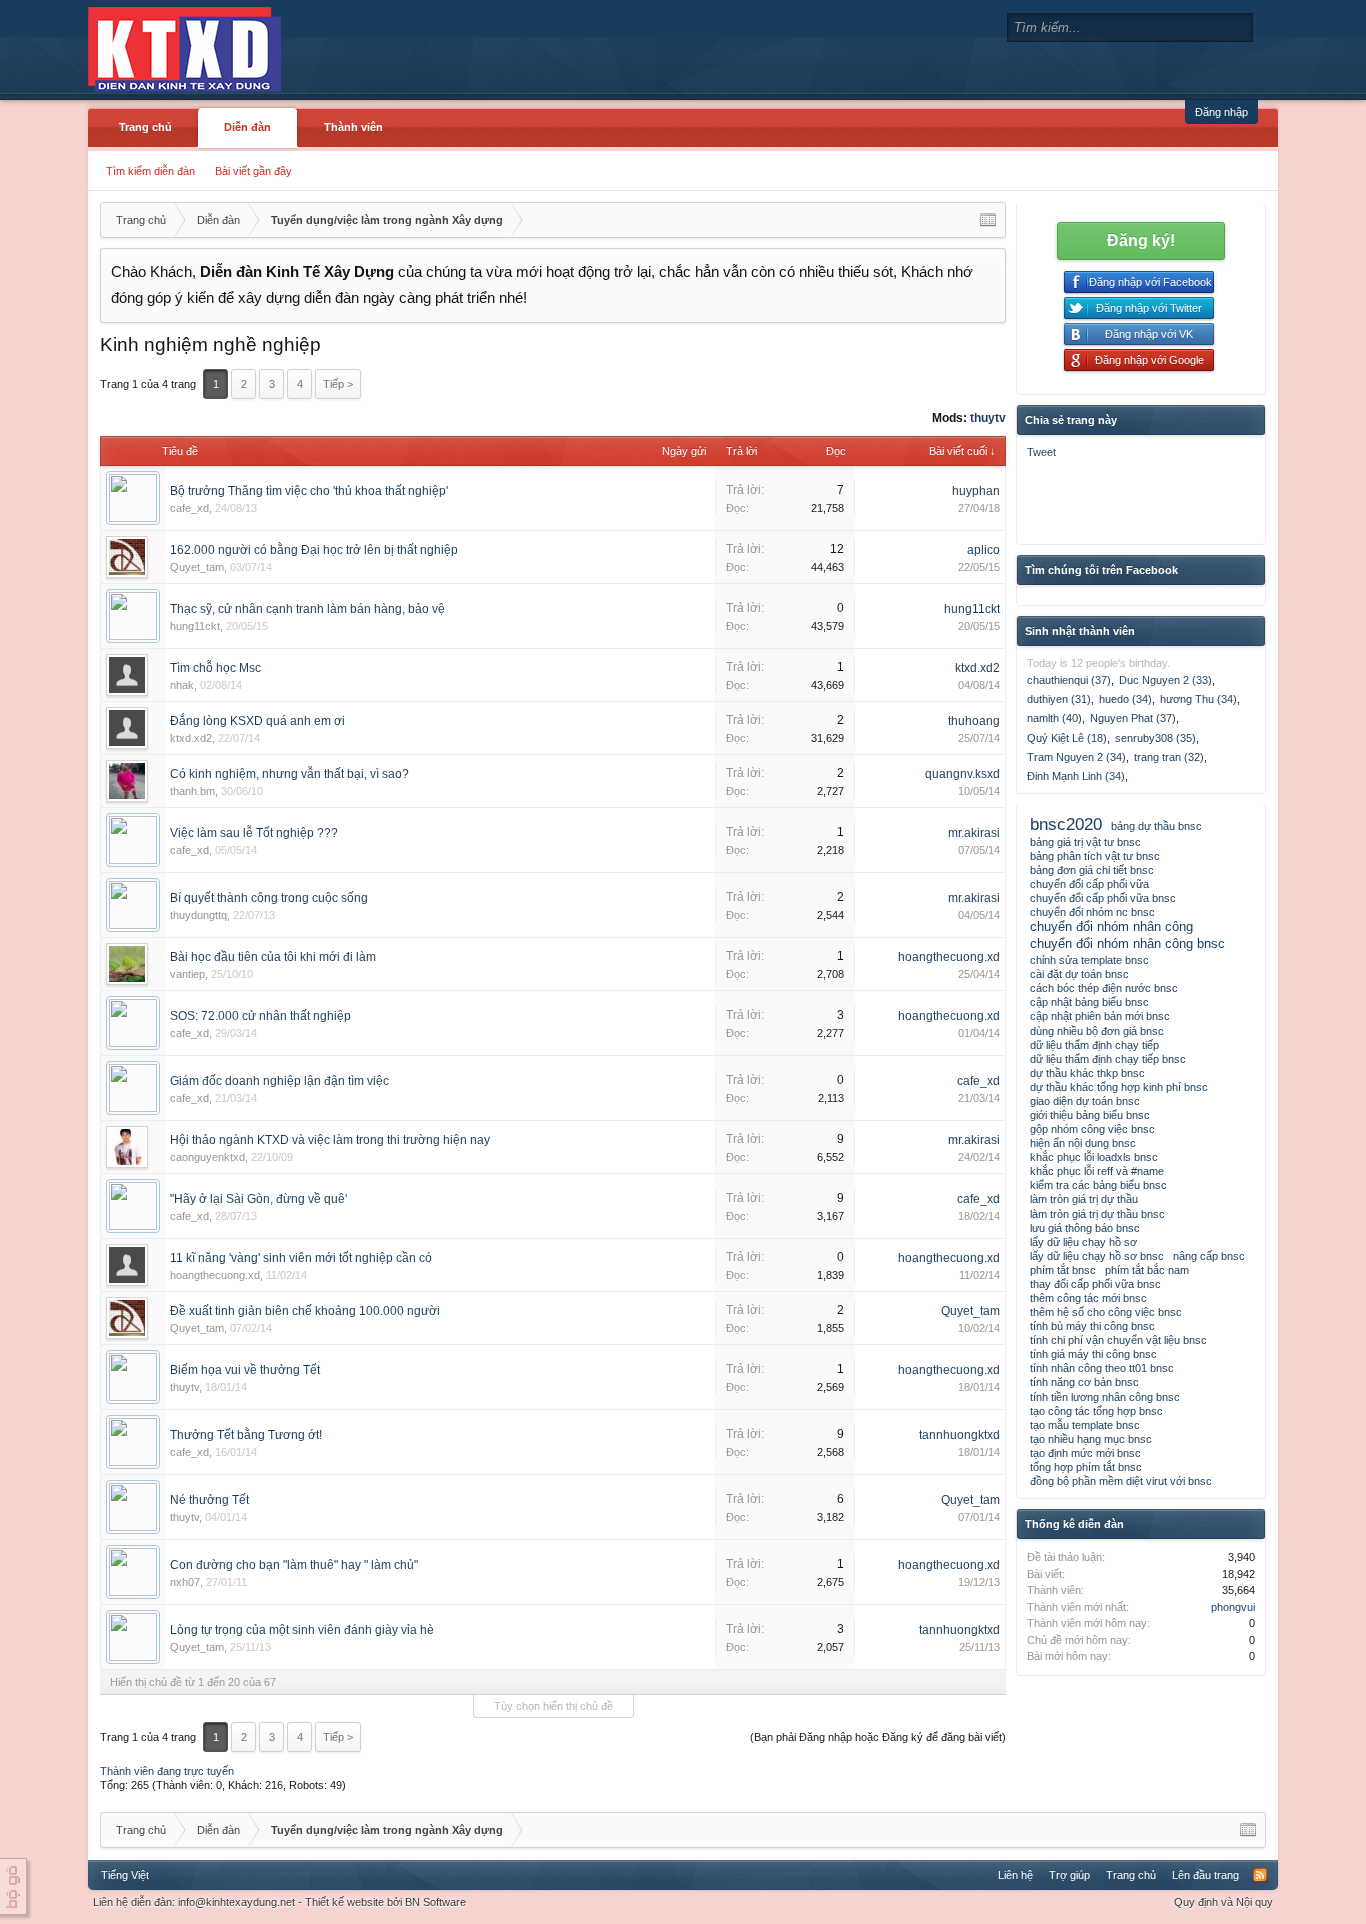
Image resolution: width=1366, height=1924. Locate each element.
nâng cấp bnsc (1209, 1256)
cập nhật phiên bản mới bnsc (1100, 1016)
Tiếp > (338, 384)
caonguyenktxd (207, 1157)
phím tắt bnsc (1063, 1270)
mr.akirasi (974, 833)
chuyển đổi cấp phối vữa (1089, 884)
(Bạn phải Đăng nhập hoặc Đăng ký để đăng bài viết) (878, 1737)
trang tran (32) (1169, 757)
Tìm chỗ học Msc (215, 668)
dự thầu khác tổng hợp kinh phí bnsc (1119, 1087)
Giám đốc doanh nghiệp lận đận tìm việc (279, 1081)
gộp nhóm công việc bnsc (1092, 1129)
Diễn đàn (247, 127)
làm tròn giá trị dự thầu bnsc (1097, 1214)
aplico (983, 550)
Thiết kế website (344, 1902)
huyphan (976, 491)
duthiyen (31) (1059, 699)
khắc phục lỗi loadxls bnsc (1094, 1157)
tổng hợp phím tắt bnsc (1086, 1467)
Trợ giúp (1069, 1875)
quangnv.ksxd (962, 774)
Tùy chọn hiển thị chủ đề (553, 1706)
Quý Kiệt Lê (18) (1067, 738)
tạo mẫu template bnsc (1085, 1425)
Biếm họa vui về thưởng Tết (245, 1370)
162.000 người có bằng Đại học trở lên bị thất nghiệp (314, 550)
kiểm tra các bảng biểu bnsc (1098, 1185)
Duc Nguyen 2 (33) (1165, 680)
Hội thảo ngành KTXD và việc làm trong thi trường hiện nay (330, 1140)
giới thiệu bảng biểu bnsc (1090, 1115)
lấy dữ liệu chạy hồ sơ (1083, 1242)
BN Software (435, 1902)
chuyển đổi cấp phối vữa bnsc (1103, 898)
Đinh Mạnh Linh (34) (1076, 776)
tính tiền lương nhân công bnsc (1105, 1397)
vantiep (187, 974)
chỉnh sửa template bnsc (1089, 960)
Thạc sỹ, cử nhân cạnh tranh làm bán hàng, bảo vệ (307, 609)
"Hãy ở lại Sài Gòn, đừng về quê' (258, 1199)
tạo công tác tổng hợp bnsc (1096, 1411)
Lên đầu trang (1205, 1875)
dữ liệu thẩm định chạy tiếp (1094, 1045)
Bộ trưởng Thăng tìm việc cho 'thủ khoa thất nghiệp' (309, 491)
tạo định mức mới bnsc (1085, 1453)
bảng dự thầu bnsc (1156, 826)
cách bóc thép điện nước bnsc (1104, 988)
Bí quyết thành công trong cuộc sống (269, 898)
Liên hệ (1015, 1875)
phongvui (1233, 1607)
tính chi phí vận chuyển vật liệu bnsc (1118, 1340)
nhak (182, 685)
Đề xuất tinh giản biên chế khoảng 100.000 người (305, 1311)
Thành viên (353, 127)
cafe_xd (189, 508)
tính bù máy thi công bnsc (1092, 1326)
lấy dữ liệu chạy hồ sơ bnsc (1097, 1256)
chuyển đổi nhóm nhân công (1111, 926)
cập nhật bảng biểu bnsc (1089, 1002)
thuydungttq (198, 915)
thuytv (988, 418)
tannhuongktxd (959, 1435)
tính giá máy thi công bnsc (1093, 1354)
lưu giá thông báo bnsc (1085, 1228)
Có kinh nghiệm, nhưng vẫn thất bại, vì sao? (289, 774)
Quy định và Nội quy (1223, 1902)
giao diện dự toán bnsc (1085, 1101)
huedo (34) (1125, 699)
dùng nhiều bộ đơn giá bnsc (1097, 1031)
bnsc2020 (1066, 824)
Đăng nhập (1221, 112)
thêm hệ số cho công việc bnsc (1106, 1312)
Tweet (1041, 452)
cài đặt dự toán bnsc (1079, 974)
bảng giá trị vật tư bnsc (1085, 842)
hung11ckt (195, 626)
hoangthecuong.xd (949, 957)
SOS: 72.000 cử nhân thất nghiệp (260, 1016)
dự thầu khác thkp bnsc (1087, 1073)
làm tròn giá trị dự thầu (1084, 1199)
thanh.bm (192, 791)
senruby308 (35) (1155, 738)
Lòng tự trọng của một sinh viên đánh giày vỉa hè (302, 1630)
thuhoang (974, 721)
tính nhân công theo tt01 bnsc (1102, 1368)
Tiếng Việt (125, 1875)
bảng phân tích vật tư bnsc (1095, 856)
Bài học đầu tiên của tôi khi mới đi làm (273, 957)
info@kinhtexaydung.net (236, 1902)
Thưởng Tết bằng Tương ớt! (246, 1435)
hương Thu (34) (1198, 699)
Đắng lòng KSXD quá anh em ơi (257, 721)
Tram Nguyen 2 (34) (1076, 757)
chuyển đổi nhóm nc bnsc (1092, 912)
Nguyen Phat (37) (1133, 718)
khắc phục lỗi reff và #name (1097, 1171)
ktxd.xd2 (977, 668)
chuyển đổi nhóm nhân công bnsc (1127, 943)
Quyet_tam (197, 567)
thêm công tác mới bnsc (1088, 1298)
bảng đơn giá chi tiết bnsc (1092, 870)
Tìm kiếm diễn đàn (150, 171)
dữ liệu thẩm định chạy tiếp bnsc (1108, 1059)
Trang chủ (145, 127)
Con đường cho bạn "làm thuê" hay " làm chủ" (294, 1565)
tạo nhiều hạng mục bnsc (1091, 1439)
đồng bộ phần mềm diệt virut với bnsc (1121, 1481)
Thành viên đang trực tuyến (167, 1771)
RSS (1260, 1875)
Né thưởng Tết (209, 1500)
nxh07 (185, 1582)
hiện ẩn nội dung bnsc (1083, 1143)
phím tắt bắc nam (1147, 1270)
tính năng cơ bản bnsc (1084, 1382)
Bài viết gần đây (253, 171)
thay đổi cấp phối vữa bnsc (1095, 1284)
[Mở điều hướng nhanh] (988, 220)
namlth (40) (1054, 718)
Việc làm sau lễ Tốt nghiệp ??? (254, 833)
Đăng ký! (1141, 240)
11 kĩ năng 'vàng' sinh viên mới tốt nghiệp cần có (301, 1258)
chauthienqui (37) (1069, 680)
